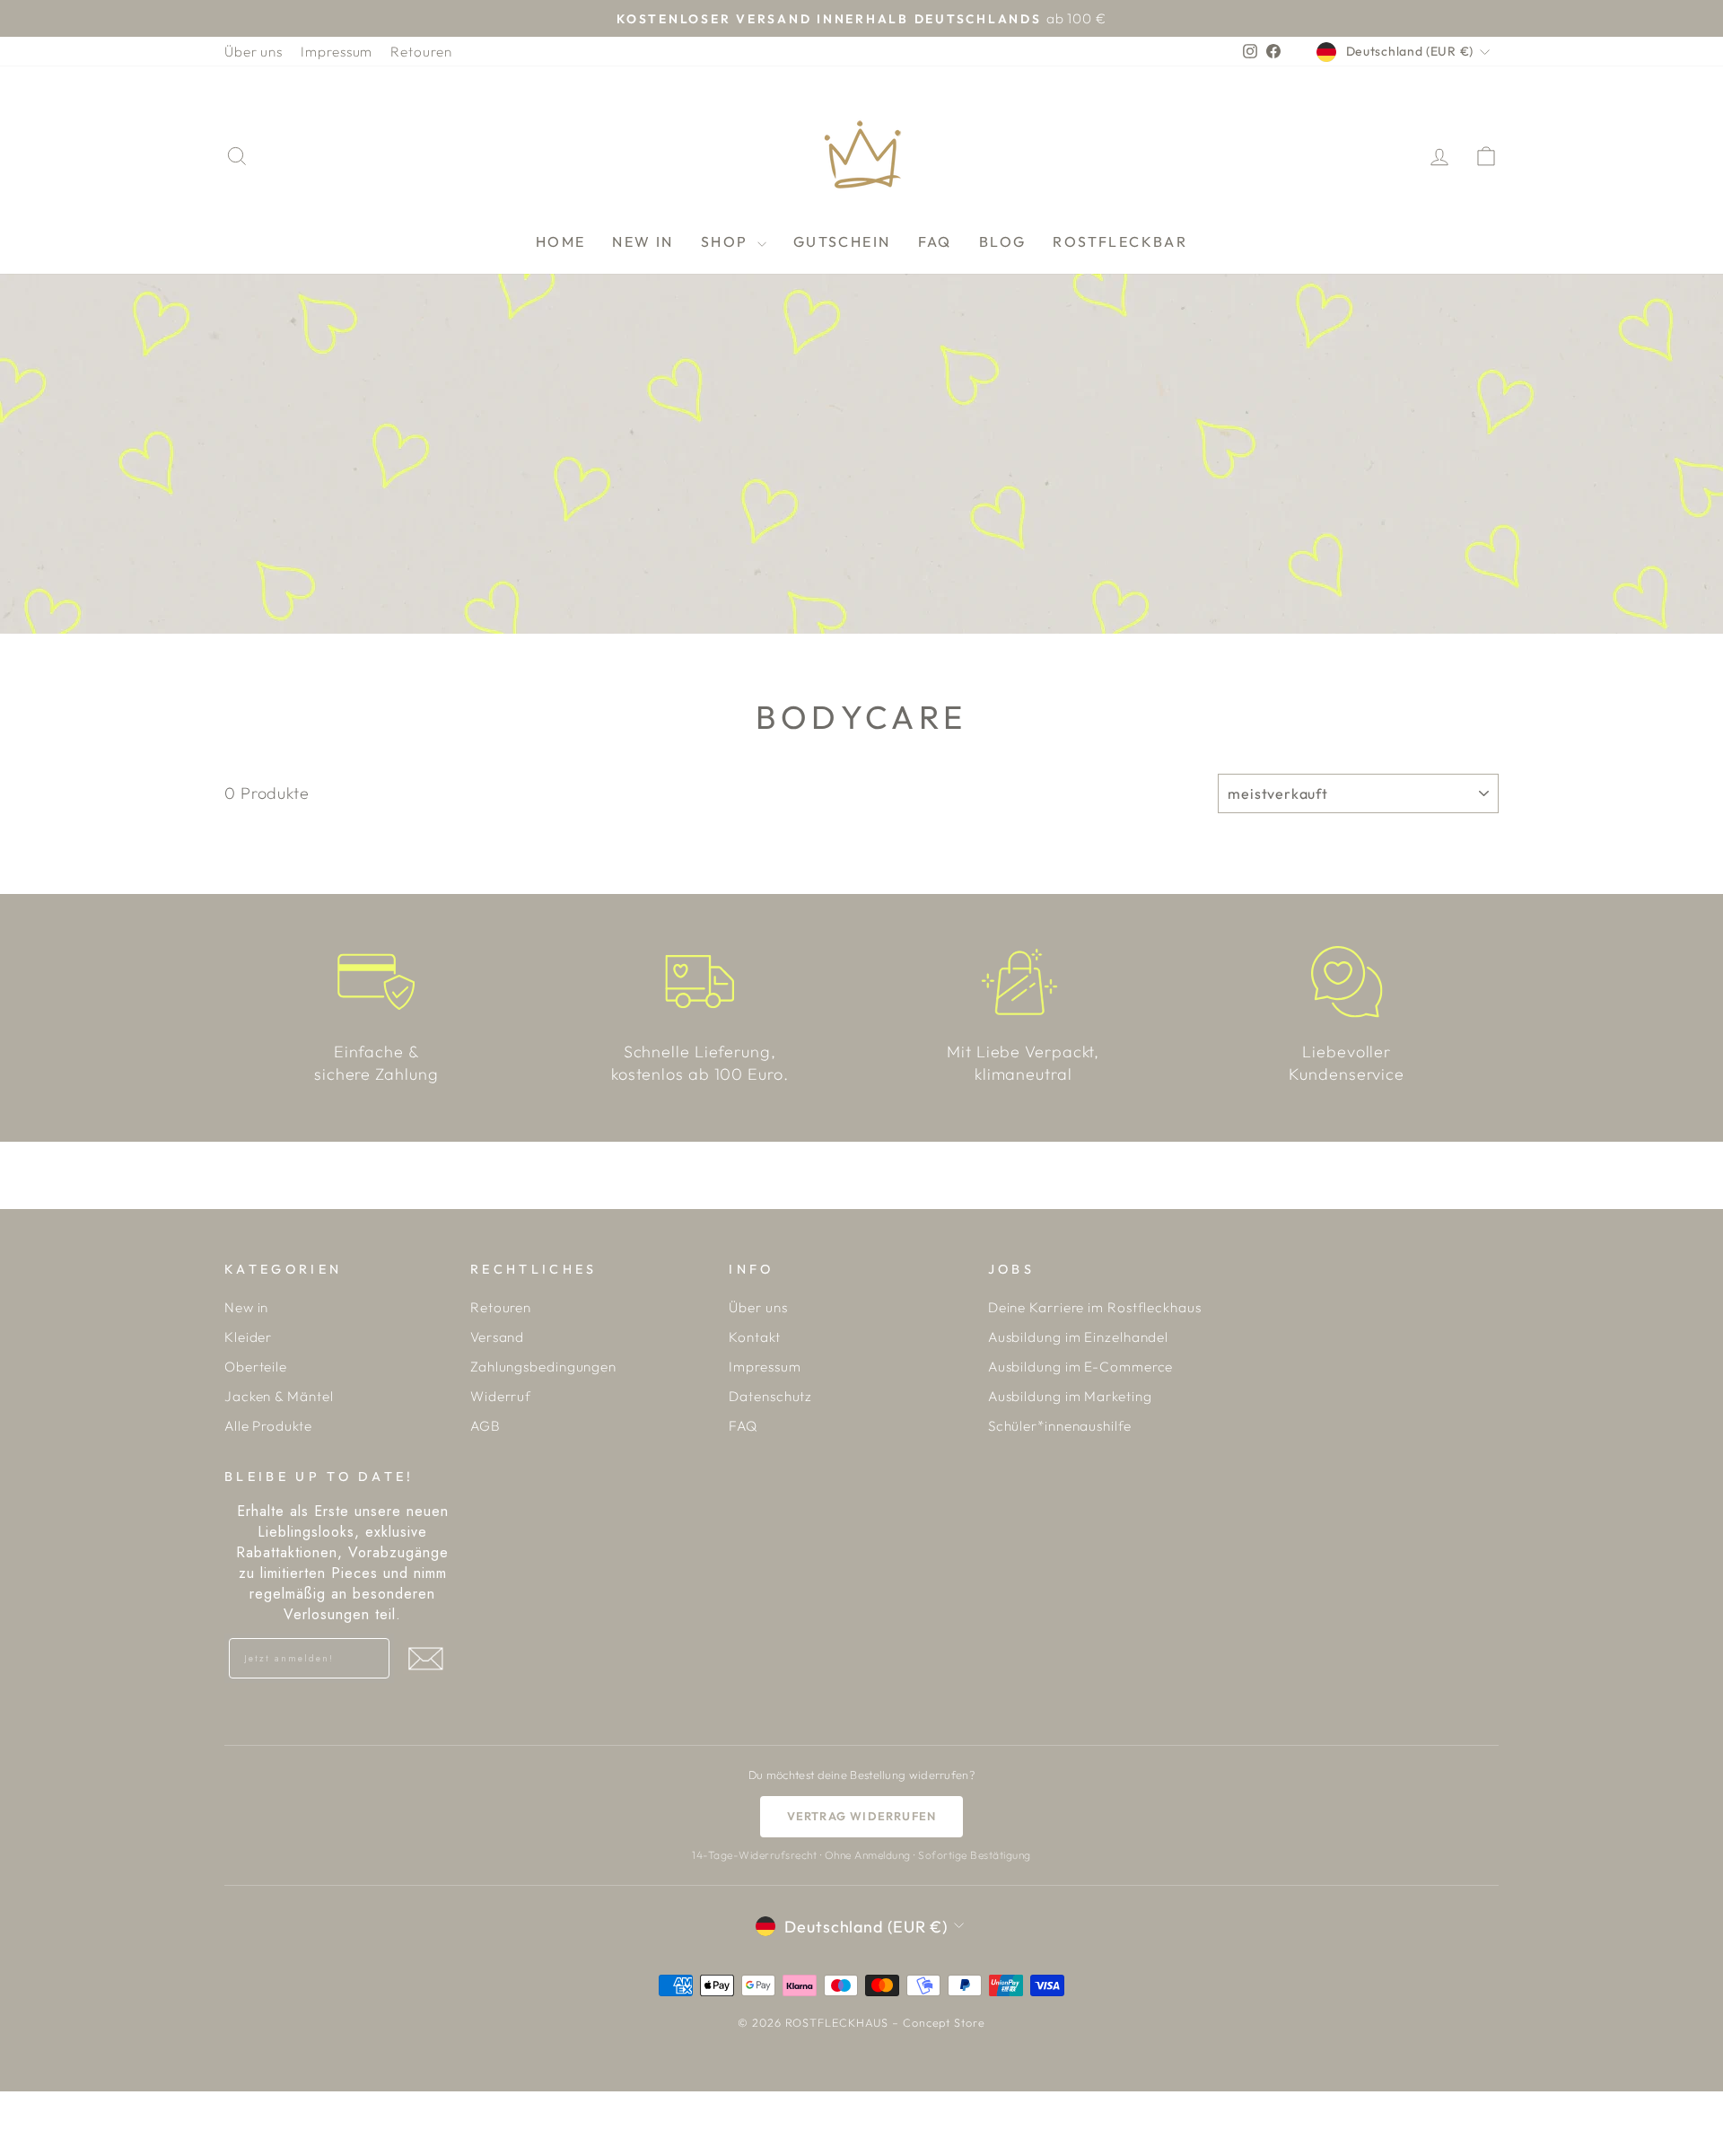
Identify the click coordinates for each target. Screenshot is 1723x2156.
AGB (485, 1426)
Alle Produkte (268, 1426)
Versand (497, 1337)
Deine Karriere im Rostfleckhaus (1095, 1307)
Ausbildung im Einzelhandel (1078, 1337)
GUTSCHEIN (842, 241)
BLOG (1003, 241)
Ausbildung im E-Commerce (1081, 1367)
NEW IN (643, 241)
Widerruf (501, 1396)
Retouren (421, 52)
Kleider (248, 1337)
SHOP (727, 241)
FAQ (935, 241)
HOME (561, 241)
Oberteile (256, 1367)
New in (246, 1307)
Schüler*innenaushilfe (1060, 1426)
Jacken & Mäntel (279, 1396)
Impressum (337, 52)
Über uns (254, 52)
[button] (425, 1659)
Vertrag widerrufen (862, 1816)
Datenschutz (770, 1396)
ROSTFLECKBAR (1120, 241)
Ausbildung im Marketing (1070, 1396)
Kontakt (754, 1337)
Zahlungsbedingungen (543, 1367)
